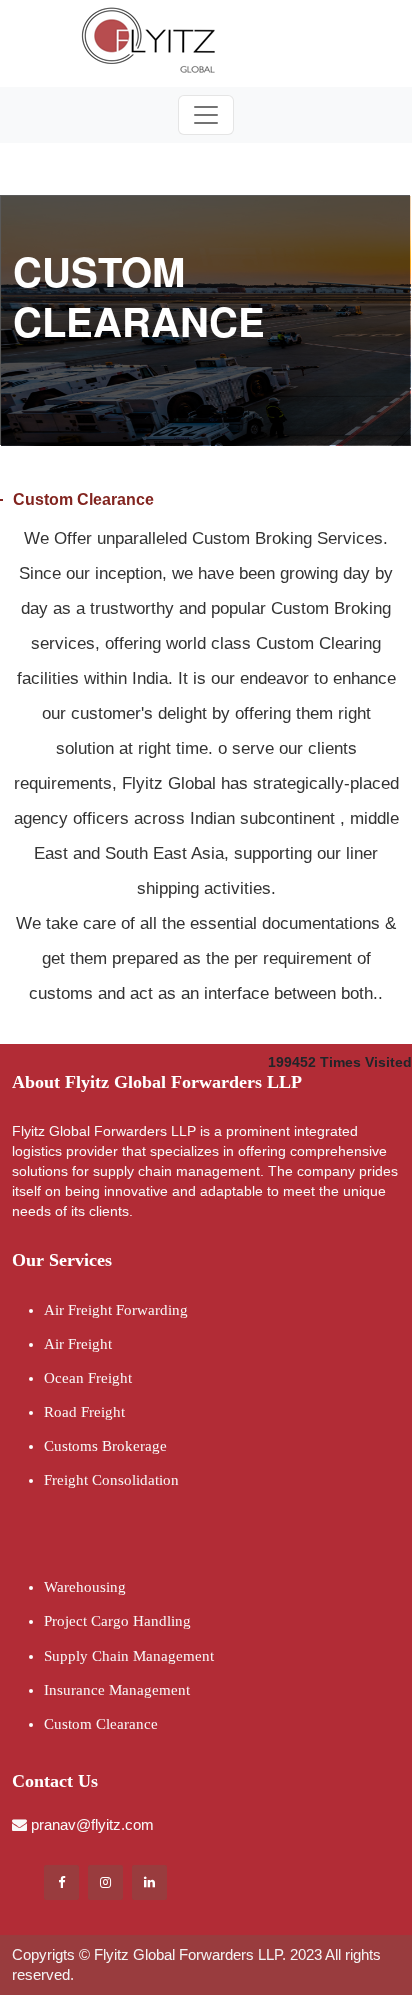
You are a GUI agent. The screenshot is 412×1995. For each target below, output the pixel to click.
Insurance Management (117, 1690)
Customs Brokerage (105, 1446)
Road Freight (84, 1412)
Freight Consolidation (111, 1480)
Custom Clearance (101, 1724)
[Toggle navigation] (206, 115)
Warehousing (85, 1587)
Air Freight (78, 1344)
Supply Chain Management (129, 1656)
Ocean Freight (88, 1378)
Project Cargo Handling (117, 1621)
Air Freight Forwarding (116, 1310)
